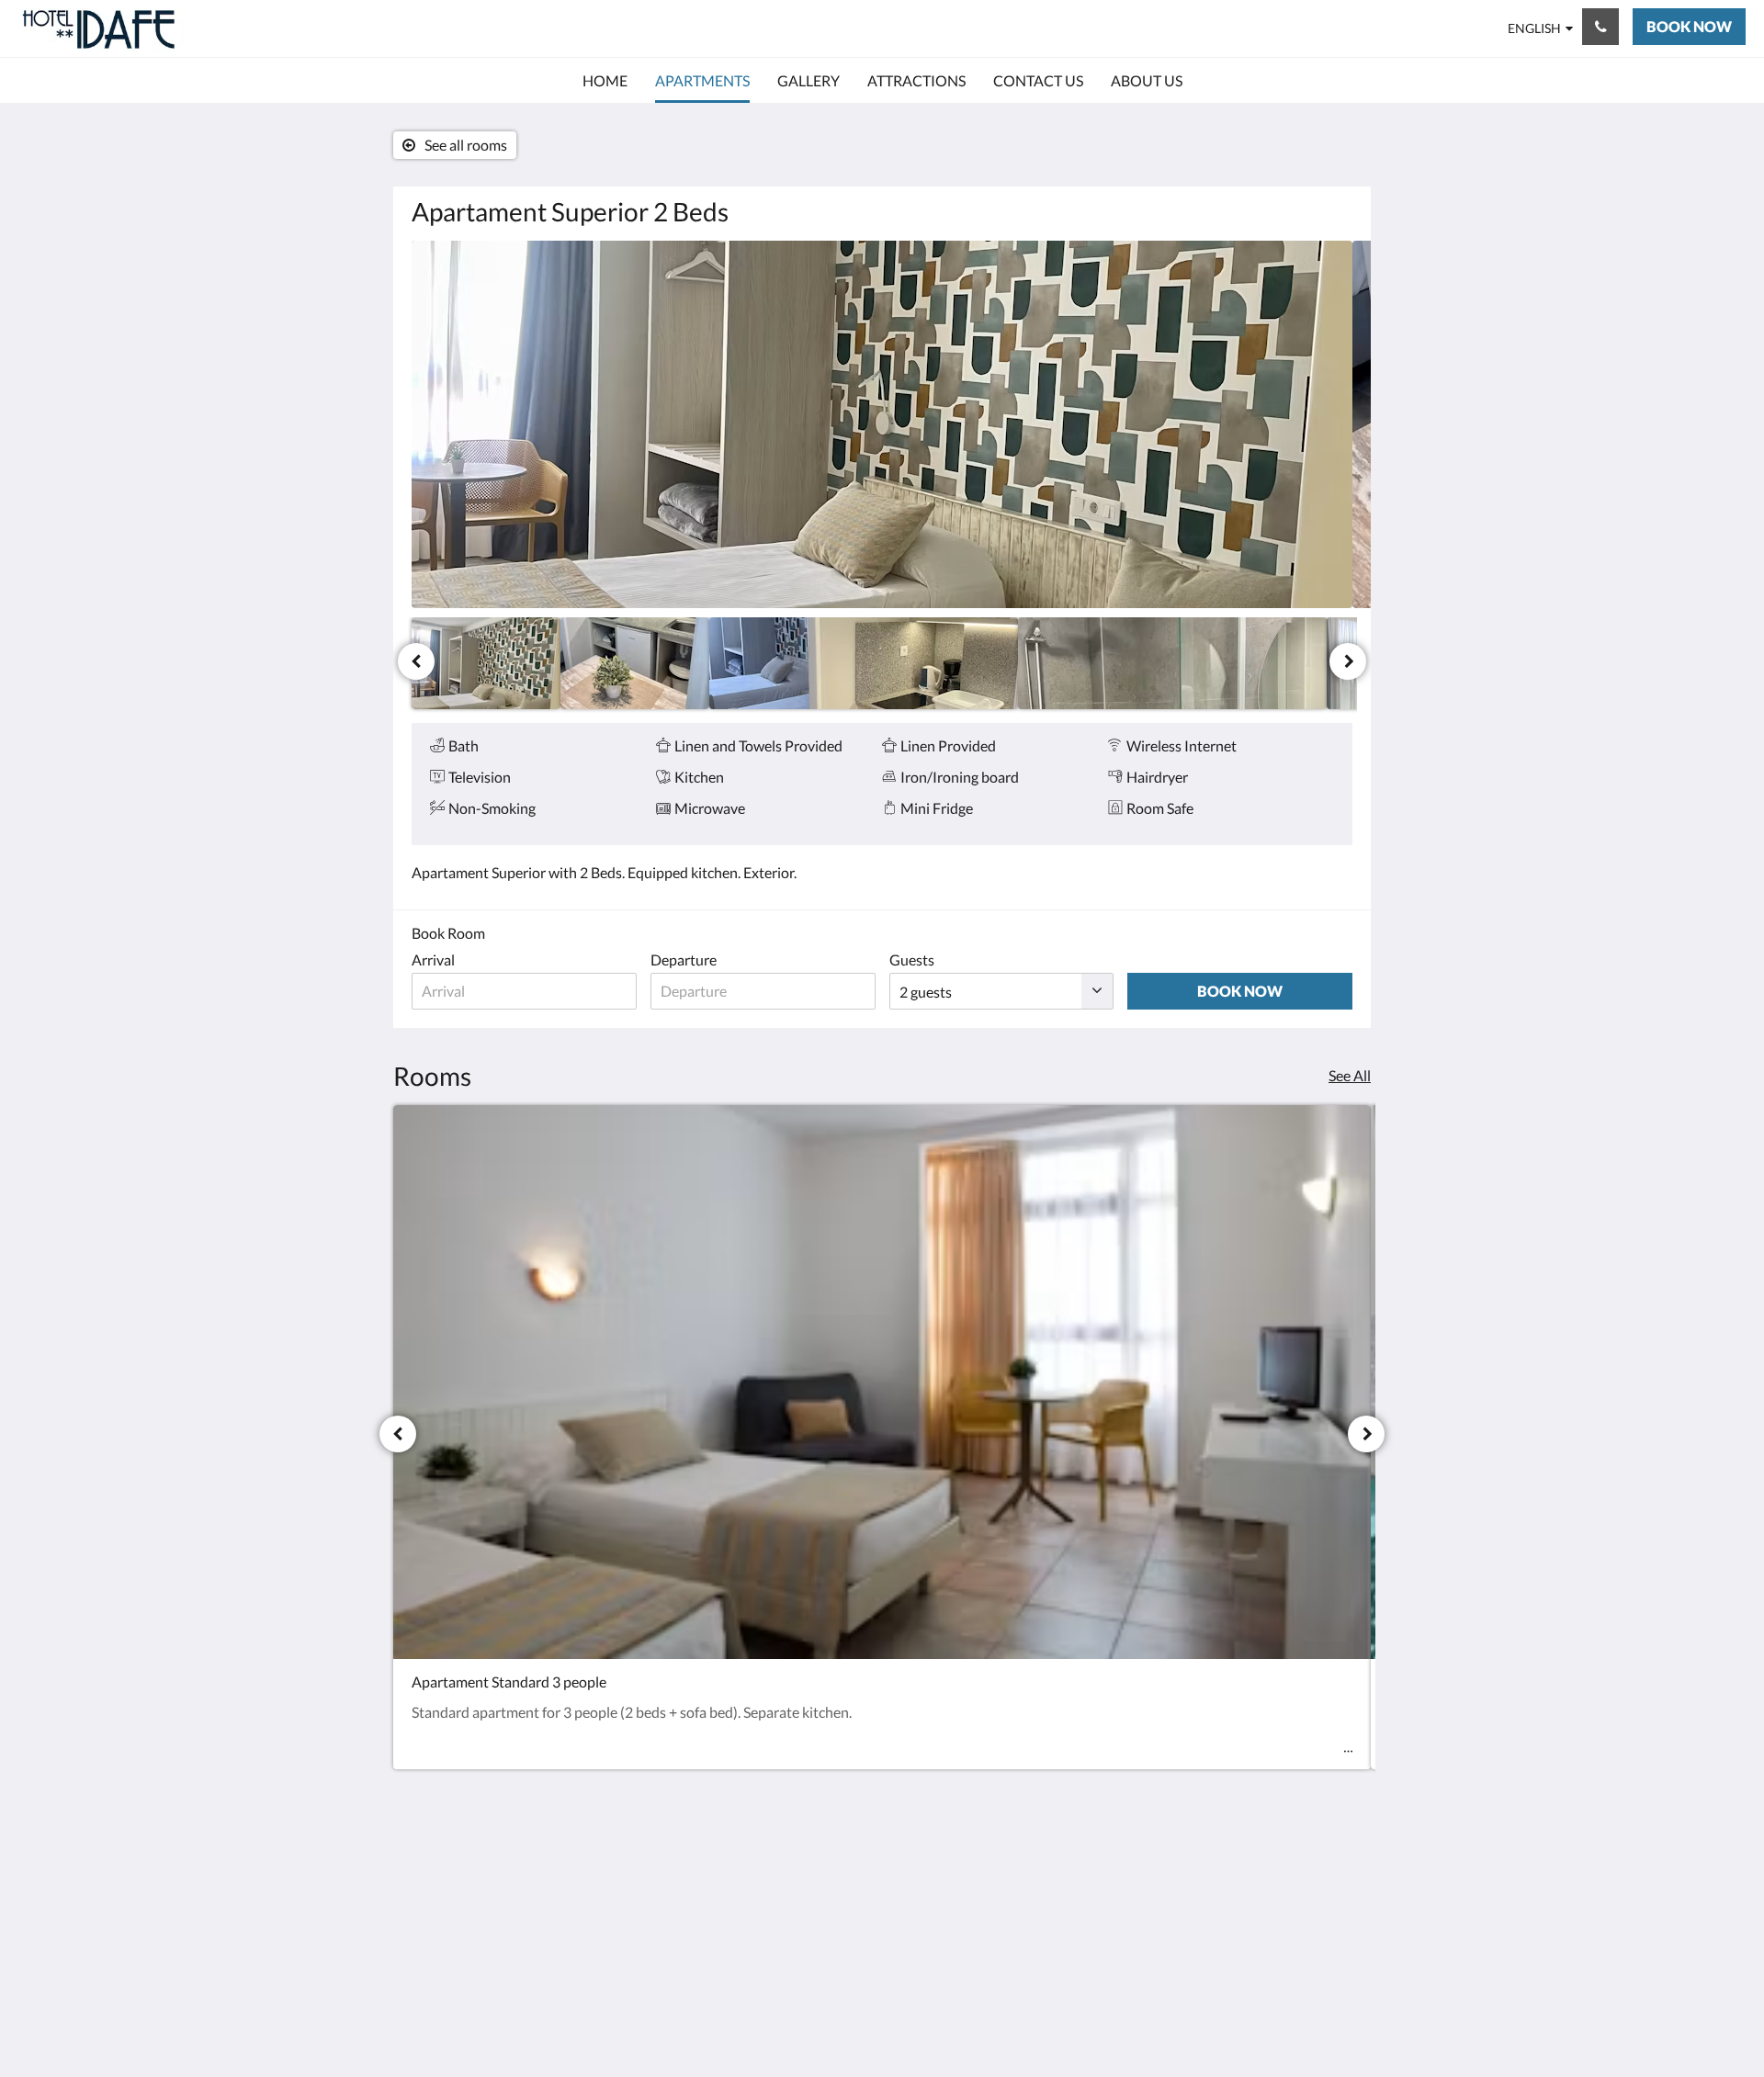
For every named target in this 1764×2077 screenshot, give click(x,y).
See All (1350, 1075)
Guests (912, 959)
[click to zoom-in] (882, 424)
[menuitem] (605, 81)
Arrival (433, 959)
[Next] (1348, 661)
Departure (684, 959)
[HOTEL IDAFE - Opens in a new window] (1334, 1879)
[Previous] (416, 661)
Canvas (1329, 2023)
